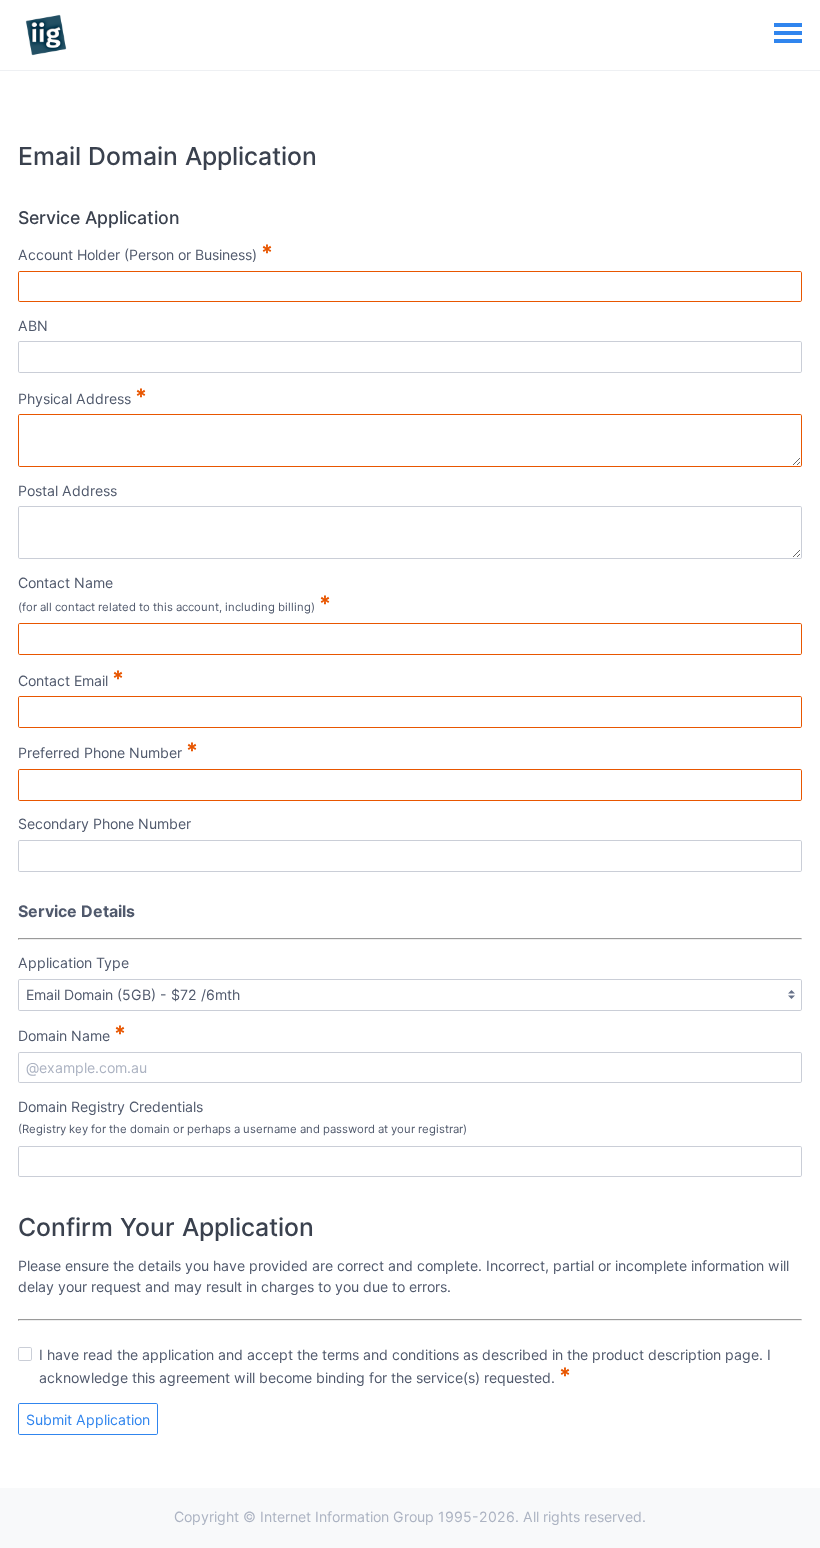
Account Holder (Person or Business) (145, 252)
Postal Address (67, 490)
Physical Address (82, 396)
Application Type (73, 962)
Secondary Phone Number (104, 823)
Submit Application (88, 1419)
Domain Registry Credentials (242, 1117)
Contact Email (71, 678)
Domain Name (72, 1033)
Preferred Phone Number (108, 750)
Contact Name (174, 595)
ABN (33, 325)
